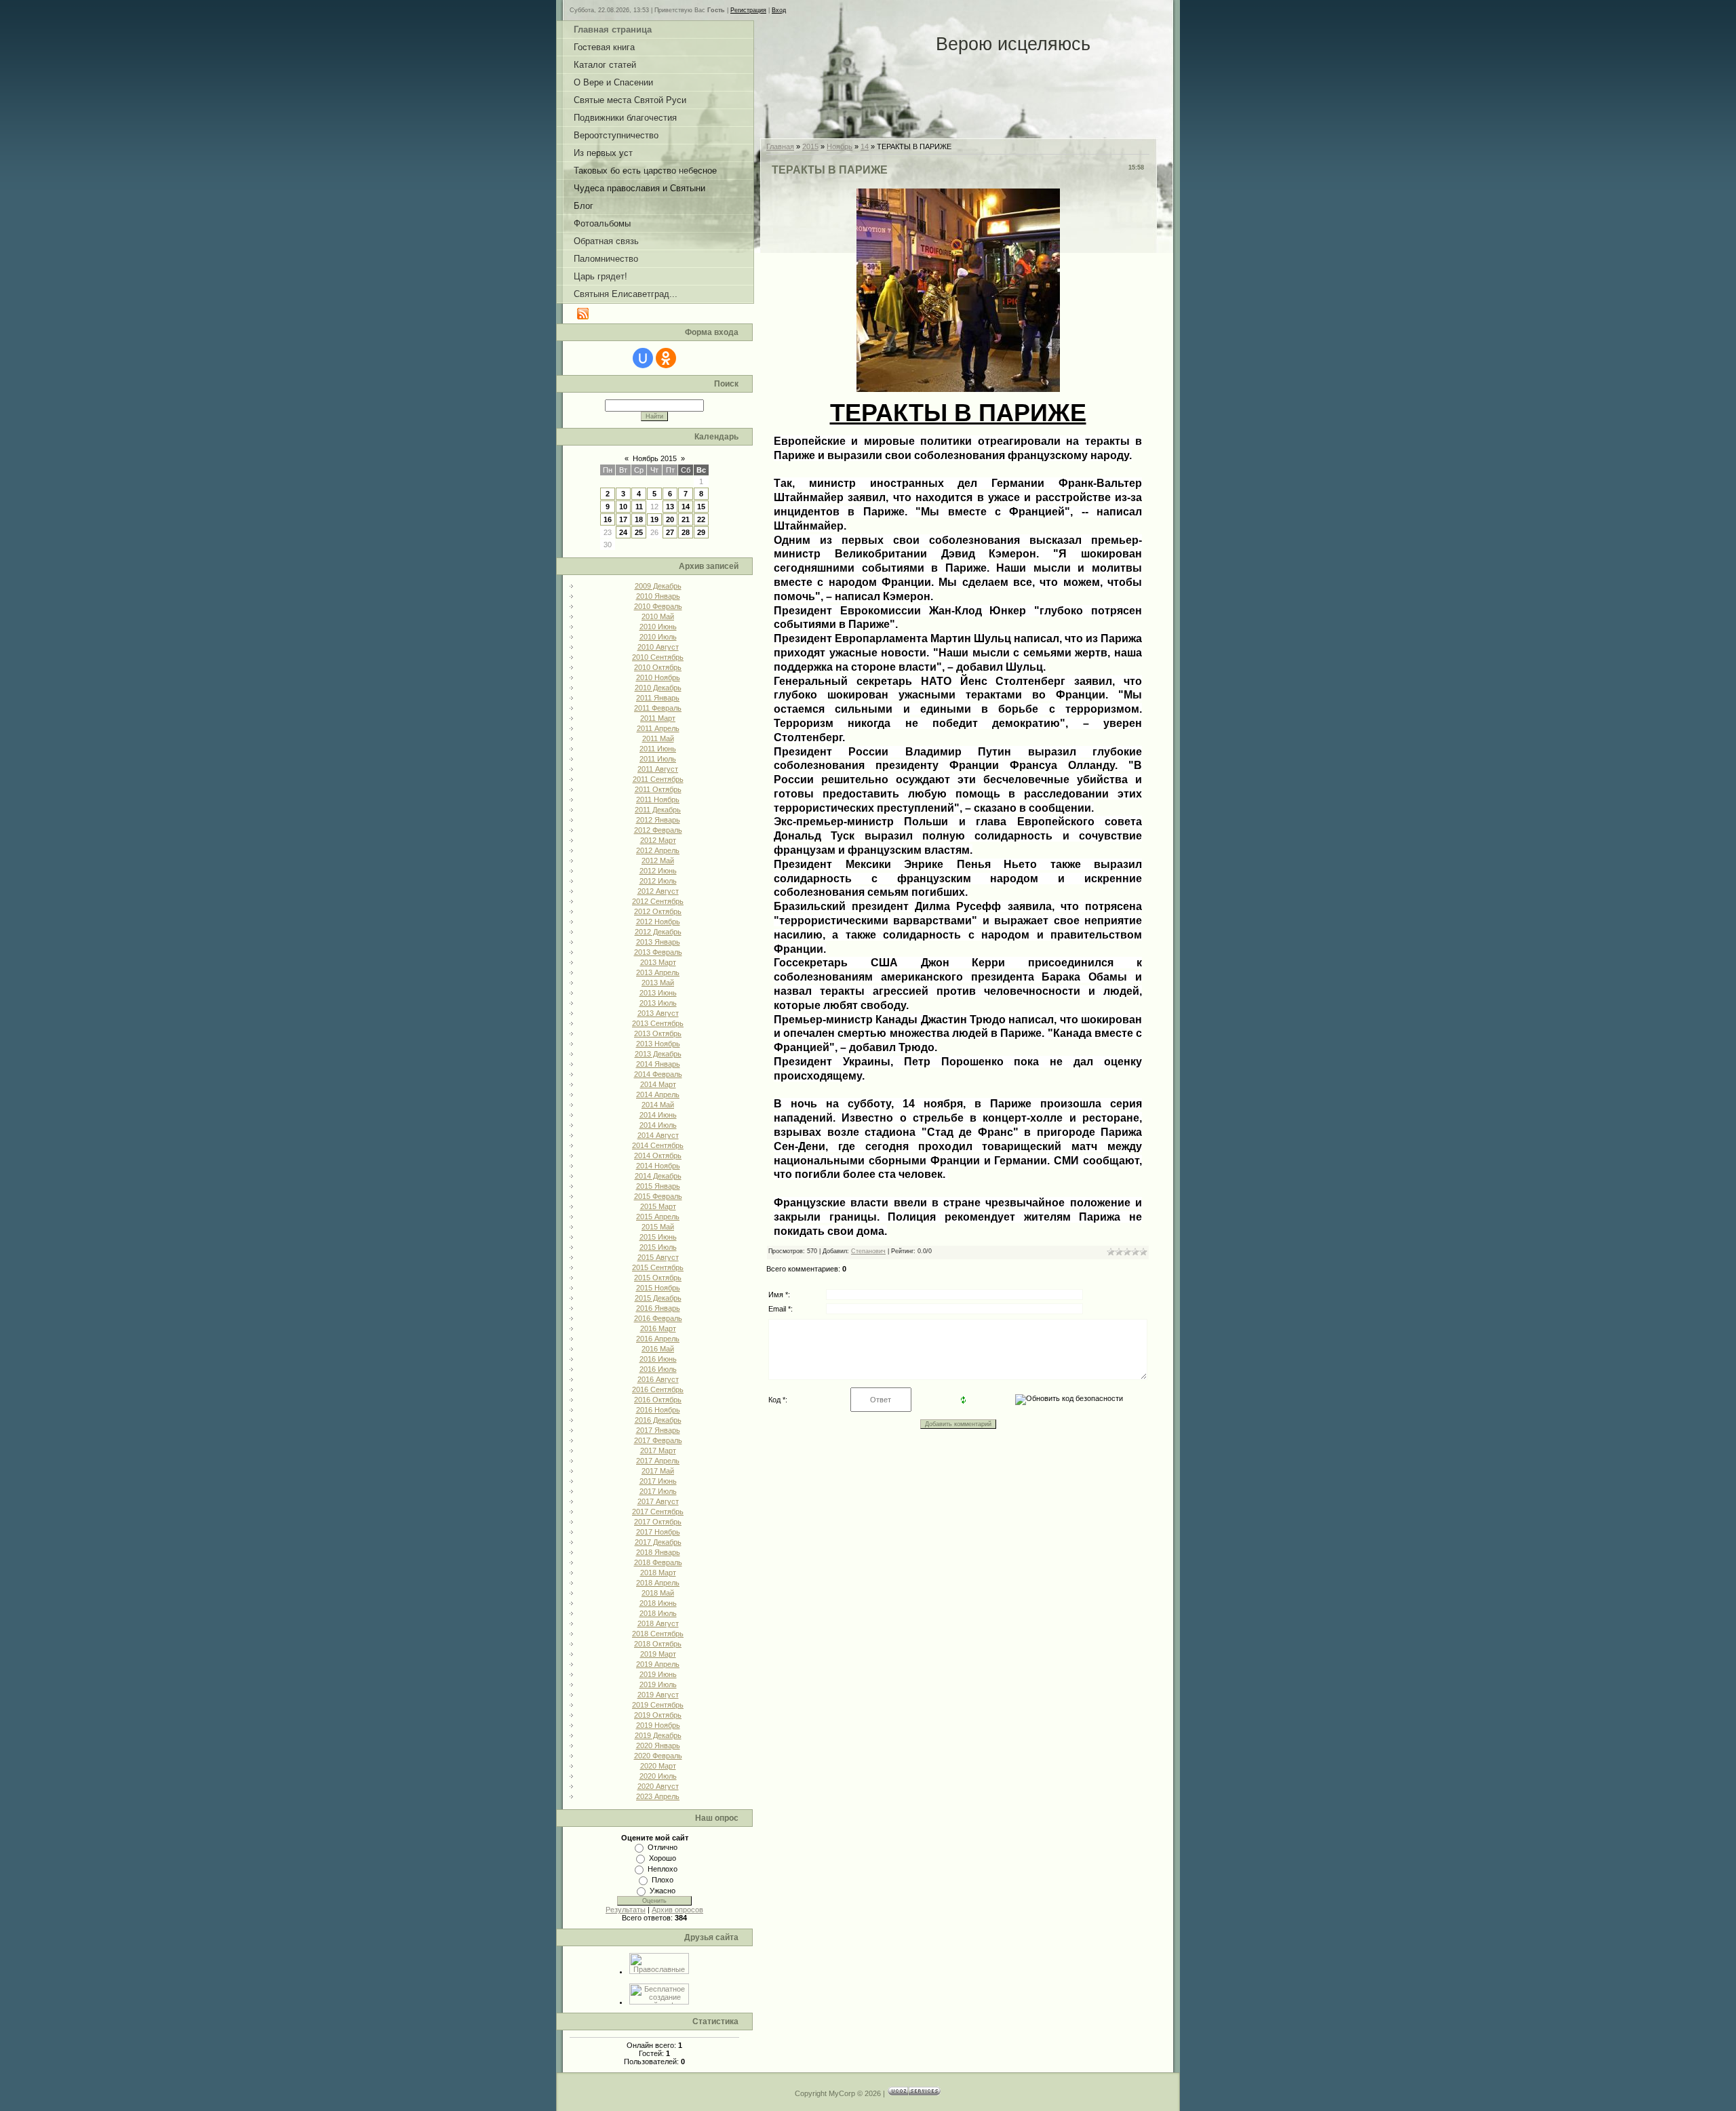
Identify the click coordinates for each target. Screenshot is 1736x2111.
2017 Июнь (658, 1481)
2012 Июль (658, 881)
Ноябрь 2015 (655, 458)
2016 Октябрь (658, 1400)
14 (686, 507)
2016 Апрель (658, 1339)
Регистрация (748, 10)
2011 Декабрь (658, 810)
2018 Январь (658, 1552)
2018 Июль (658, 1613)
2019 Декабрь (658, 1735)
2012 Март (658, 840)
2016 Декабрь (658, 1420)
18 (639, 519)
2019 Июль (658, 1684)
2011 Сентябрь (658, 779)
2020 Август (658, 1786)
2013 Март (658, 962)
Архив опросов (677, 1910)
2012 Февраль (658, 830)
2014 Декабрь (658, 1176)
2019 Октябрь (658, 1715)
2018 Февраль (658, 1562)
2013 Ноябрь (658, 1044)
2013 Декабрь (658, 1054)
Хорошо (663, 1858)
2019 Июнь (658, 1674)
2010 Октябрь (658, 667)
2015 (810, 146)
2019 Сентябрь (658, 1705)
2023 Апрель (658, 1796)
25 (639, 532)
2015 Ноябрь (658, 1288)
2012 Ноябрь (658, 922)
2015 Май (658, 1227)
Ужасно (663, 1891)
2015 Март (658, 1206)
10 (623, 507)
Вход (779, 10)
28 (686, 532)
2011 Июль (658, 759)
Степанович (868, 1251)
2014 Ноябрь (658, 1166)
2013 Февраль (658, 952)
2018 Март (658, 1573)
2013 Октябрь (658, 1033)
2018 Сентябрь (658, 1634)
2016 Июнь (658, 1359)
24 (623, 532)
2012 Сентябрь (658, 901)
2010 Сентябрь (658, 657)
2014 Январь (658, 1064)
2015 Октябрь (658, 1278)
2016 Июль (658, 1369)
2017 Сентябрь (658, 1512)
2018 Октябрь (658, 1644)
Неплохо (663, 1869)
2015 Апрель (658, 1217)
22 (701, 519)
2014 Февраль (658, 1074)
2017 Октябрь (658, 1522)
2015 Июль (658, 1247)
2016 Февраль (658, 1318)
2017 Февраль (658, 1440)
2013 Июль (658, 1003)
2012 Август (658, 891)
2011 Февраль (658, 708)
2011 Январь (658, 698)
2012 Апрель (658, 850)
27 (670, 532)
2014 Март (658, 1084)
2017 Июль (658, 1491)
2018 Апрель (658, 1583)
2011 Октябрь (658, 789)
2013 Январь (658, 942)
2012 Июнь (658, 871)
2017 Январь (658, 1430)
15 (701, 507)
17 (623, 519)
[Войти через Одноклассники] (666, 358)
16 (608, 519)
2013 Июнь (658, 993)
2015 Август (658, 1257)
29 (701, 532)
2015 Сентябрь (658, 1267)
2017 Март (658, 1451)
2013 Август (658, 1013)
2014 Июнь (658, 1115)
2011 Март (658, 718)
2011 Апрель (658, 728)
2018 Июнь (658, 1603)
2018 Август (658, 1623)
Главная (780, 146)
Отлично (663, 1847)
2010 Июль (658, 637)
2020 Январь (658, 1745)
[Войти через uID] (643, 358)
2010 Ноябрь (658, 677)
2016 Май (658, 1349)
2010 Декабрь (658, 688)
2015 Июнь (658, 1237)
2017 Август (658, 1501)
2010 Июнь (658, 627)
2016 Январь (658, 1308)
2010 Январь (658, 596)
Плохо (663, 1880)
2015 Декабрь (658, 1298)
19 (654, 519)
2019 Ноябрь (658, 1725)
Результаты (626, 1910)
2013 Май (658, 983)
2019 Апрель (658, 1664)
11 (639, 507)
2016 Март (658, 1328)
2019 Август (658, 1695)
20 (670, 519)
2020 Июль (658, 1776)
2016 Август (658, 1379)
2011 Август (658, 769)
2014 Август (658, 1135)
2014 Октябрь (658, 1156)
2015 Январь (658, 1186)
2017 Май (658, 1471)
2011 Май (658, 738)
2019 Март (658, 1654)
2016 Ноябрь (658, 1410)
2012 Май (658, 861)
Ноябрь (840, 146)
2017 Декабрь (658, 1542)
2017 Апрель (658, 1461)
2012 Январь (658, 820)
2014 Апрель (658, 1094)
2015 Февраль (658, 1196)
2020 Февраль (658, 1756)
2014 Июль (658, 1125)
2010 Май (658, 616)
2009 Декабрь (658, 586)
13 (670, 507)
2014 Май (658, 1105)
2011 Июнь (658, 749)
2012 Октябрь (658, 911)
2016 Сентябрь (658, 1389)
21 (686, 519)
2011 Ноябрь (658, 800)
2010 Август (658, 647)
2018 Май (658, 1593)
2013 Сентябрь (658, 1023)
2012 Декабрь (658, 932)
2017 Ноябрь (658, 1532)
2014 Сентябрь (658, 1145)
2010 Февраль (658, 606)
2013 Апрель (658, 972)
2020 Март (658, 1766)
